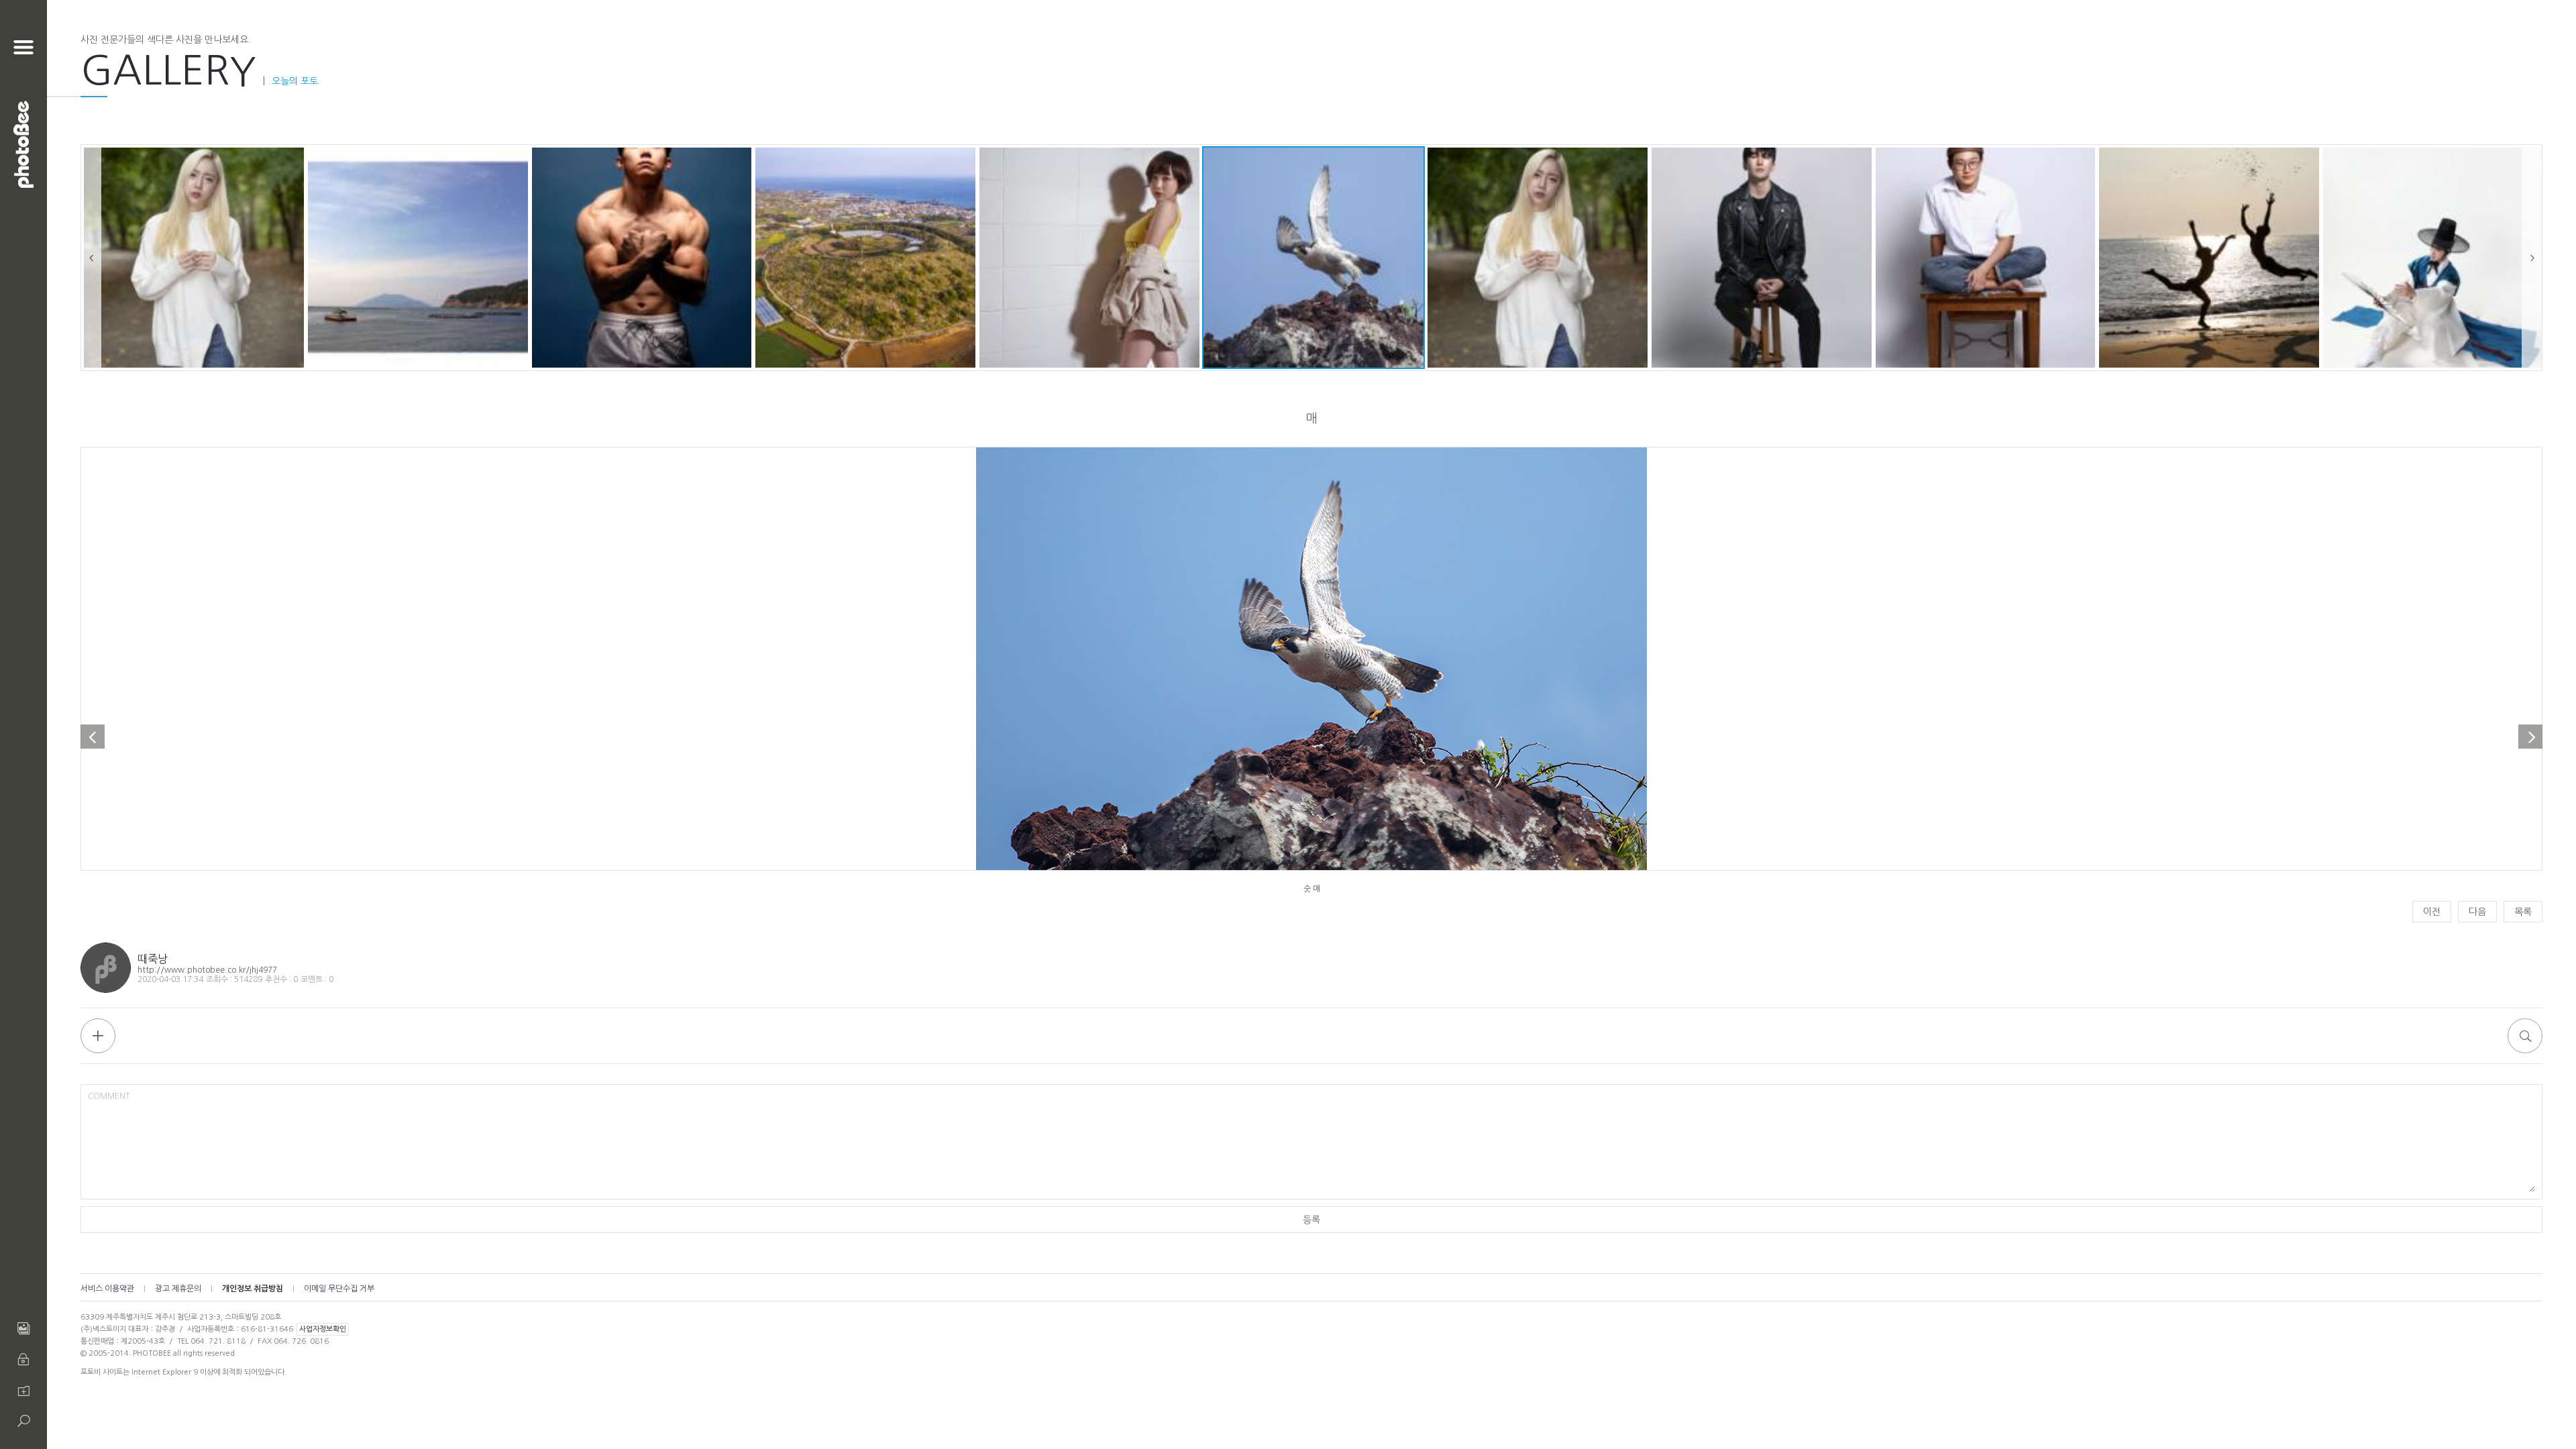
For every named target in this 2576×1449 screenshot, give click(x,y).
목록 (2523, 912)
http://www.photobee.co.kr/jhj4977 (207, 970)
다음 (2477, 912)
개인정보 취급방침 (253, 1289)
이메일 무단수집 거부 (339, 1289)
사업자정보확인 (323, 1329)
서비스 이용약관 (107, 1289)
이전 (2432, 912)
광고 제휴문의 (178, 1289)
